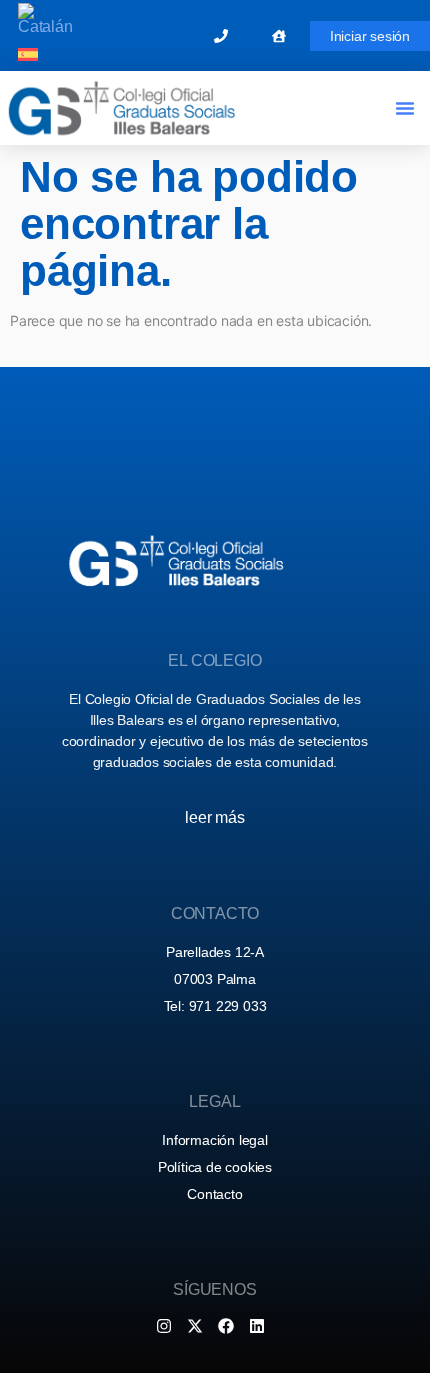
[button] (405, 108)
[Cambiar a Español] (28, 54)
